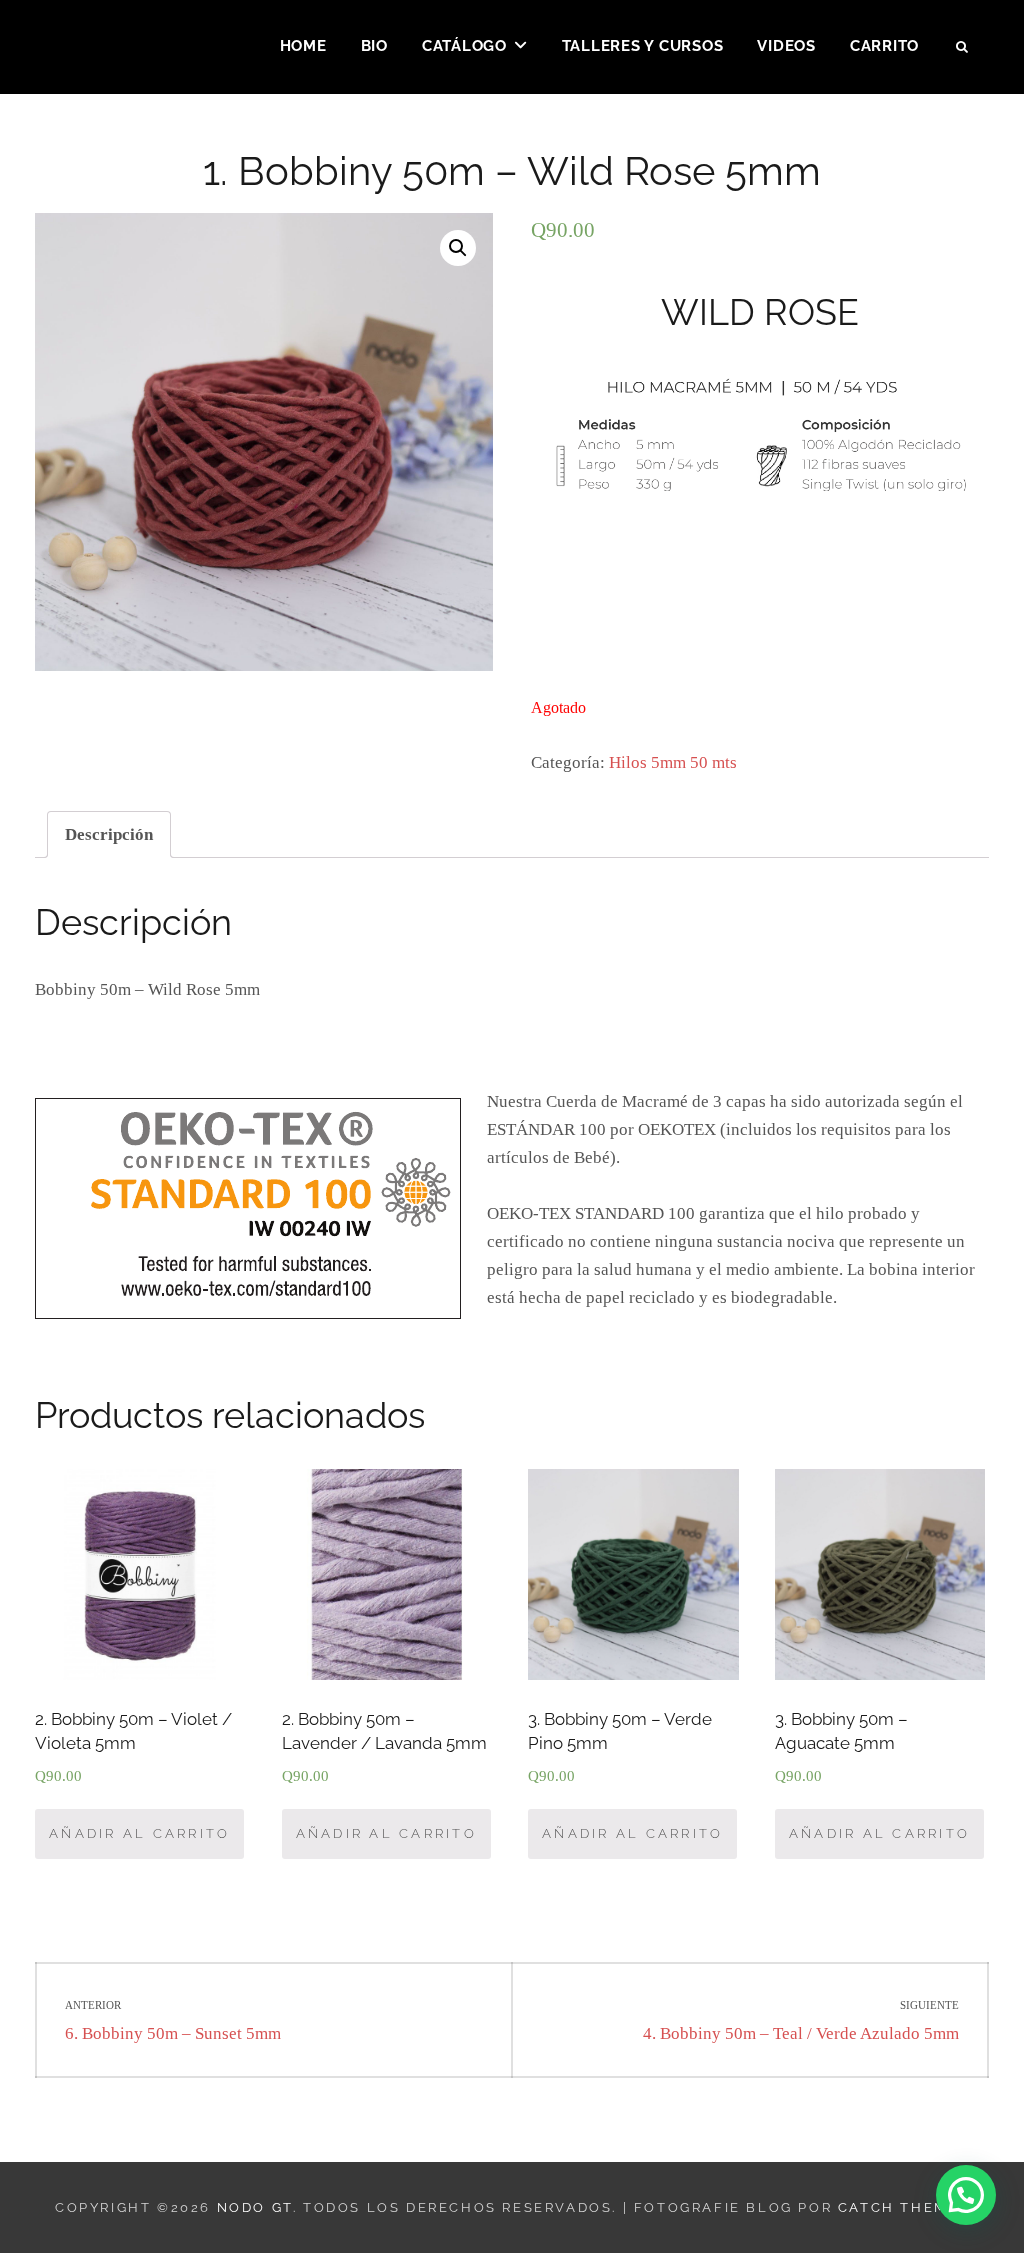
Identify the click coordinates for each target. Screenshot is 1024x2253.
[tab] (109, 834)
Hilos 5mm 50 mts (673, 762)
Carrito (884, 46)
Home (303, 46)
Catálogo (464, 46)
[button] (966, 2195)
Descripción (109, 834)
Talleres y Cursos (643, 46)
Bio (374, 46)
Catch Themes (903, 2207)
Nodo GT (255, 2207)
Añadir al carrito (139, 1833)
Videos (786, 46)
